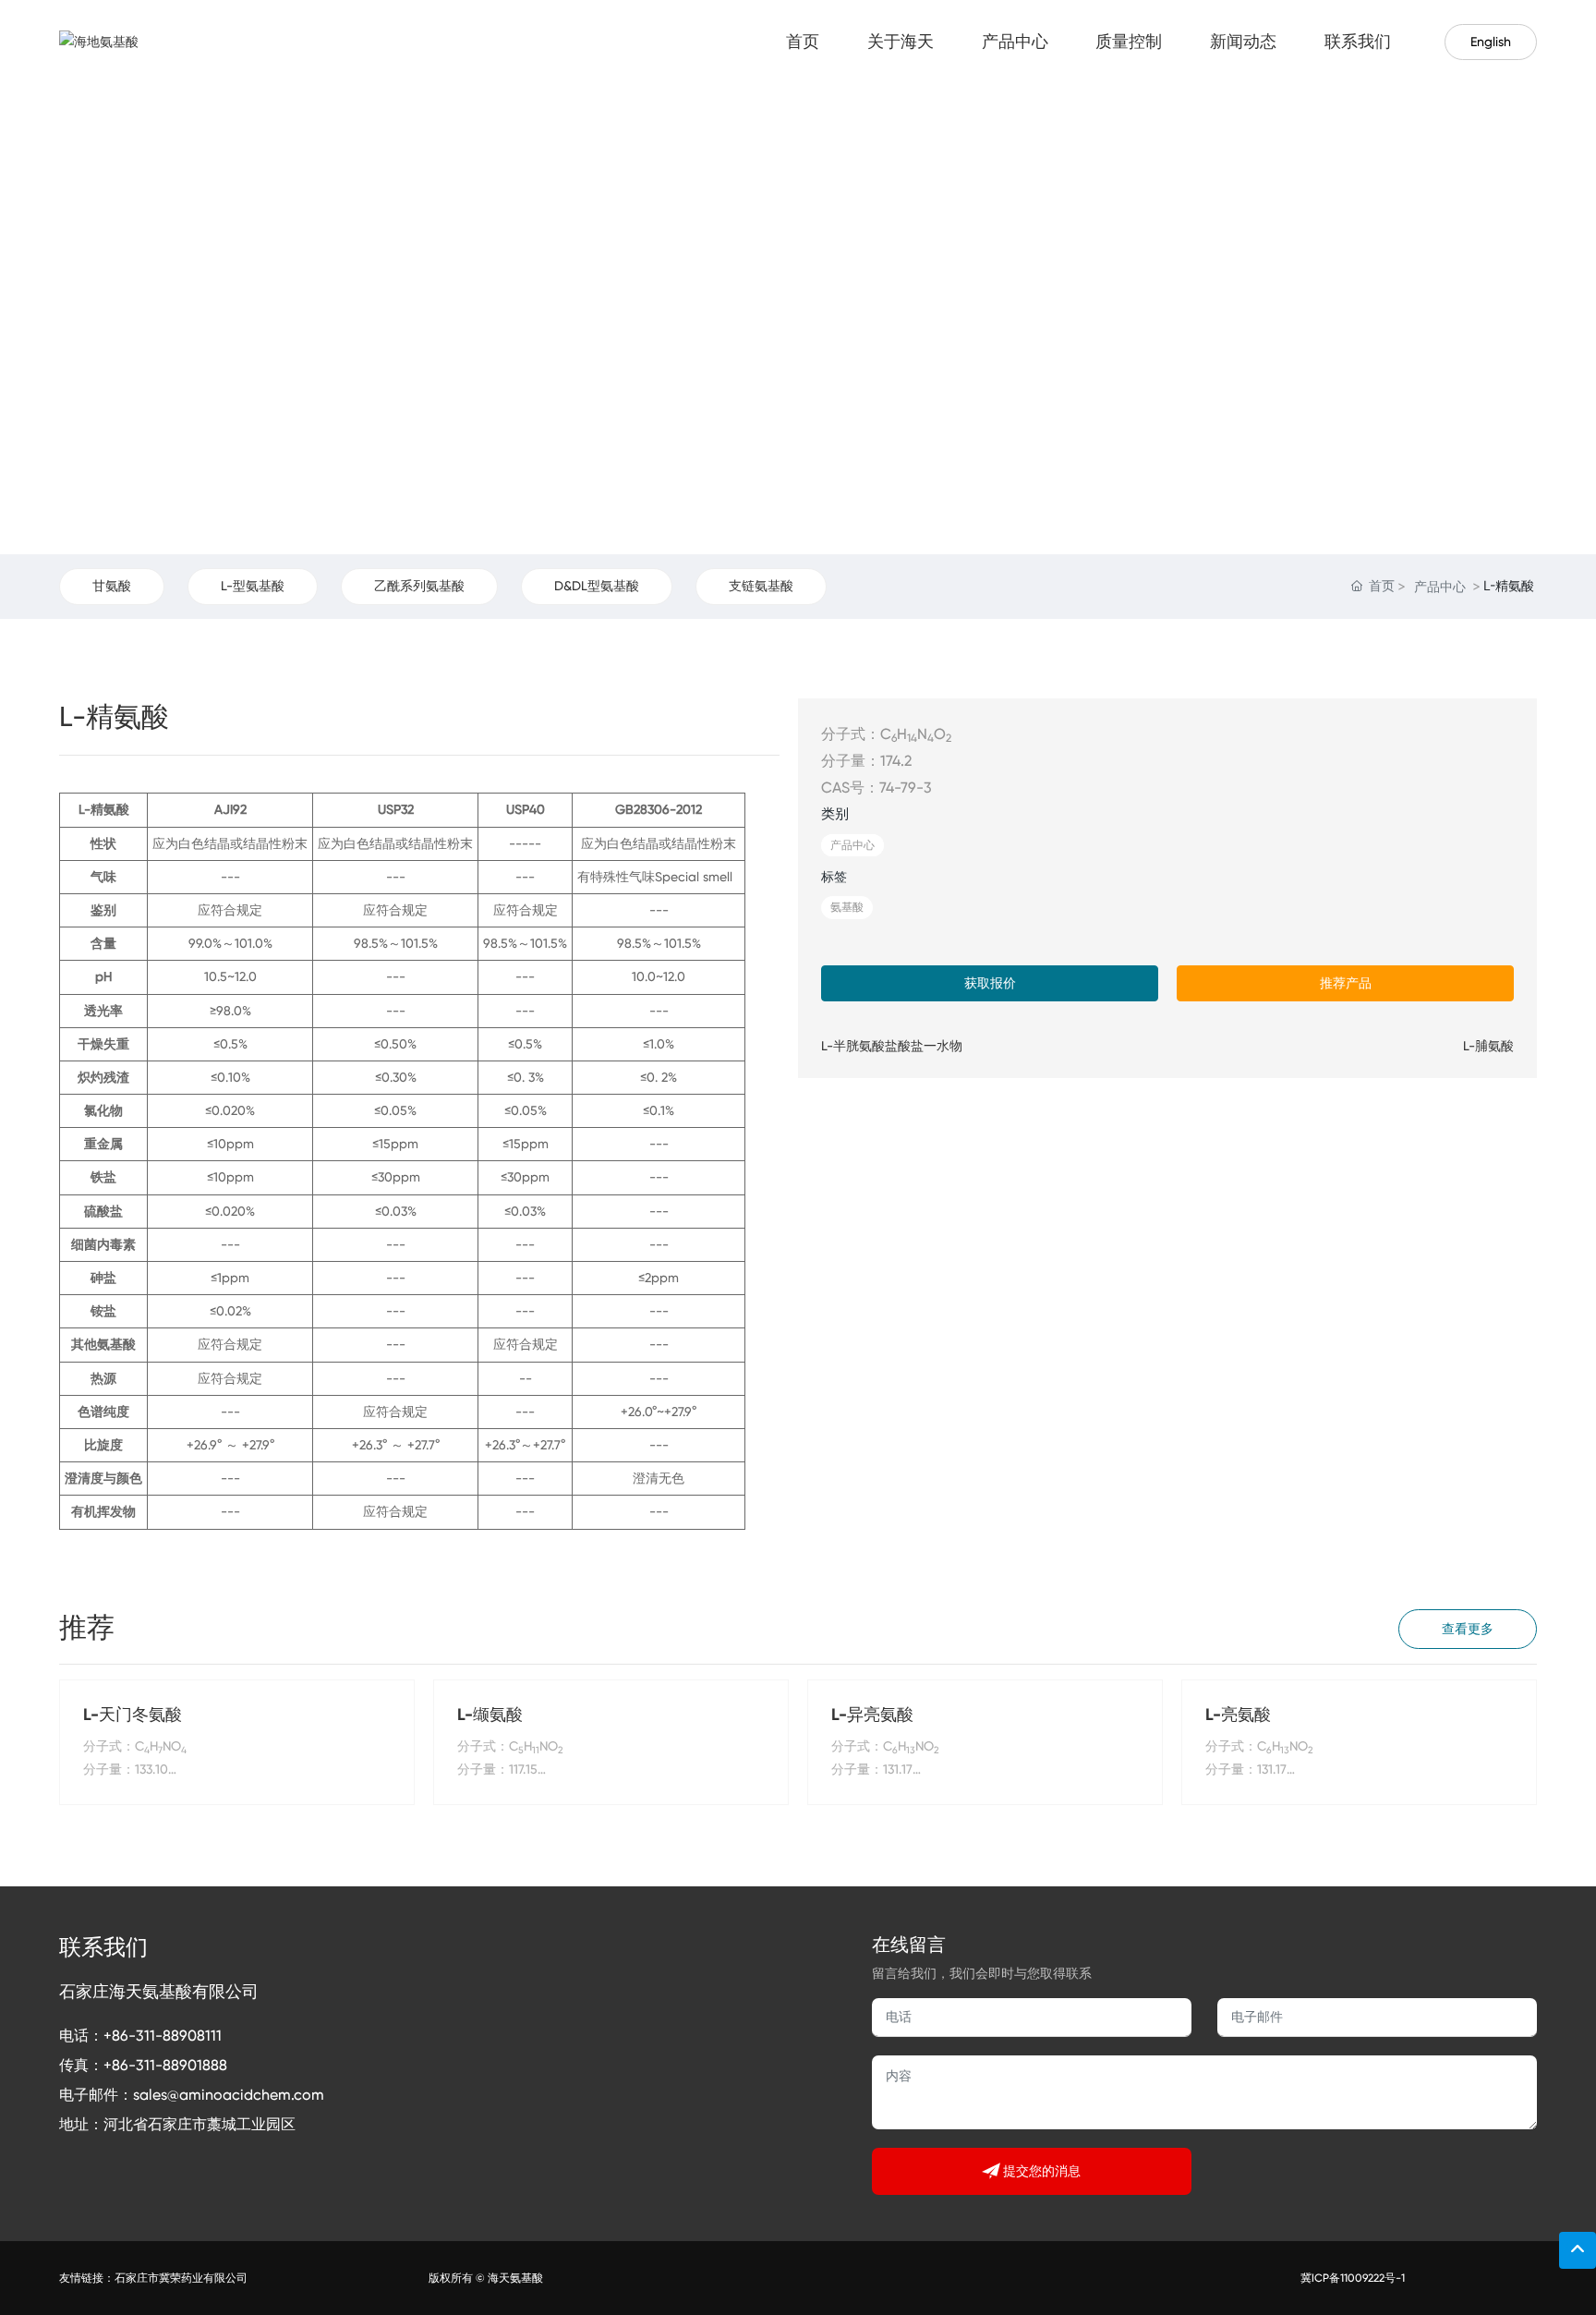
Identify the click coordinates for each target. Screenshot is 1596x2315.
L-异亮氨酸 (872, 1715)
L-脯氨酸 (1488, 1046)
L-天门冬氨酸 (133, 1715)
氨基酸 (847, 907)
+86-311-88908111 (163, 2036)
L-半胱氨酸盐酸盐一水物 (892, 1046)
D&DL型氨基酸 (597, 586)
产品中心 (1440, 586)
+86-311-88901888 (165, 2065)
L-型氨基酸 (253, 586)
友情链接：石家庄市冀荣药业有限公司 (153, 2278)
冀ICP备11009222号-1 (1353, 2278)
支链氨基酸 (761, 586)
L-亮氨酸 (1238, 1715)
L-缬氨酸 (490, 1715)
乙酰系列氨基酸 (419, 586)
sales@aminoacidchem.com (229, 2095)
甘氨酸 (112, 586)
